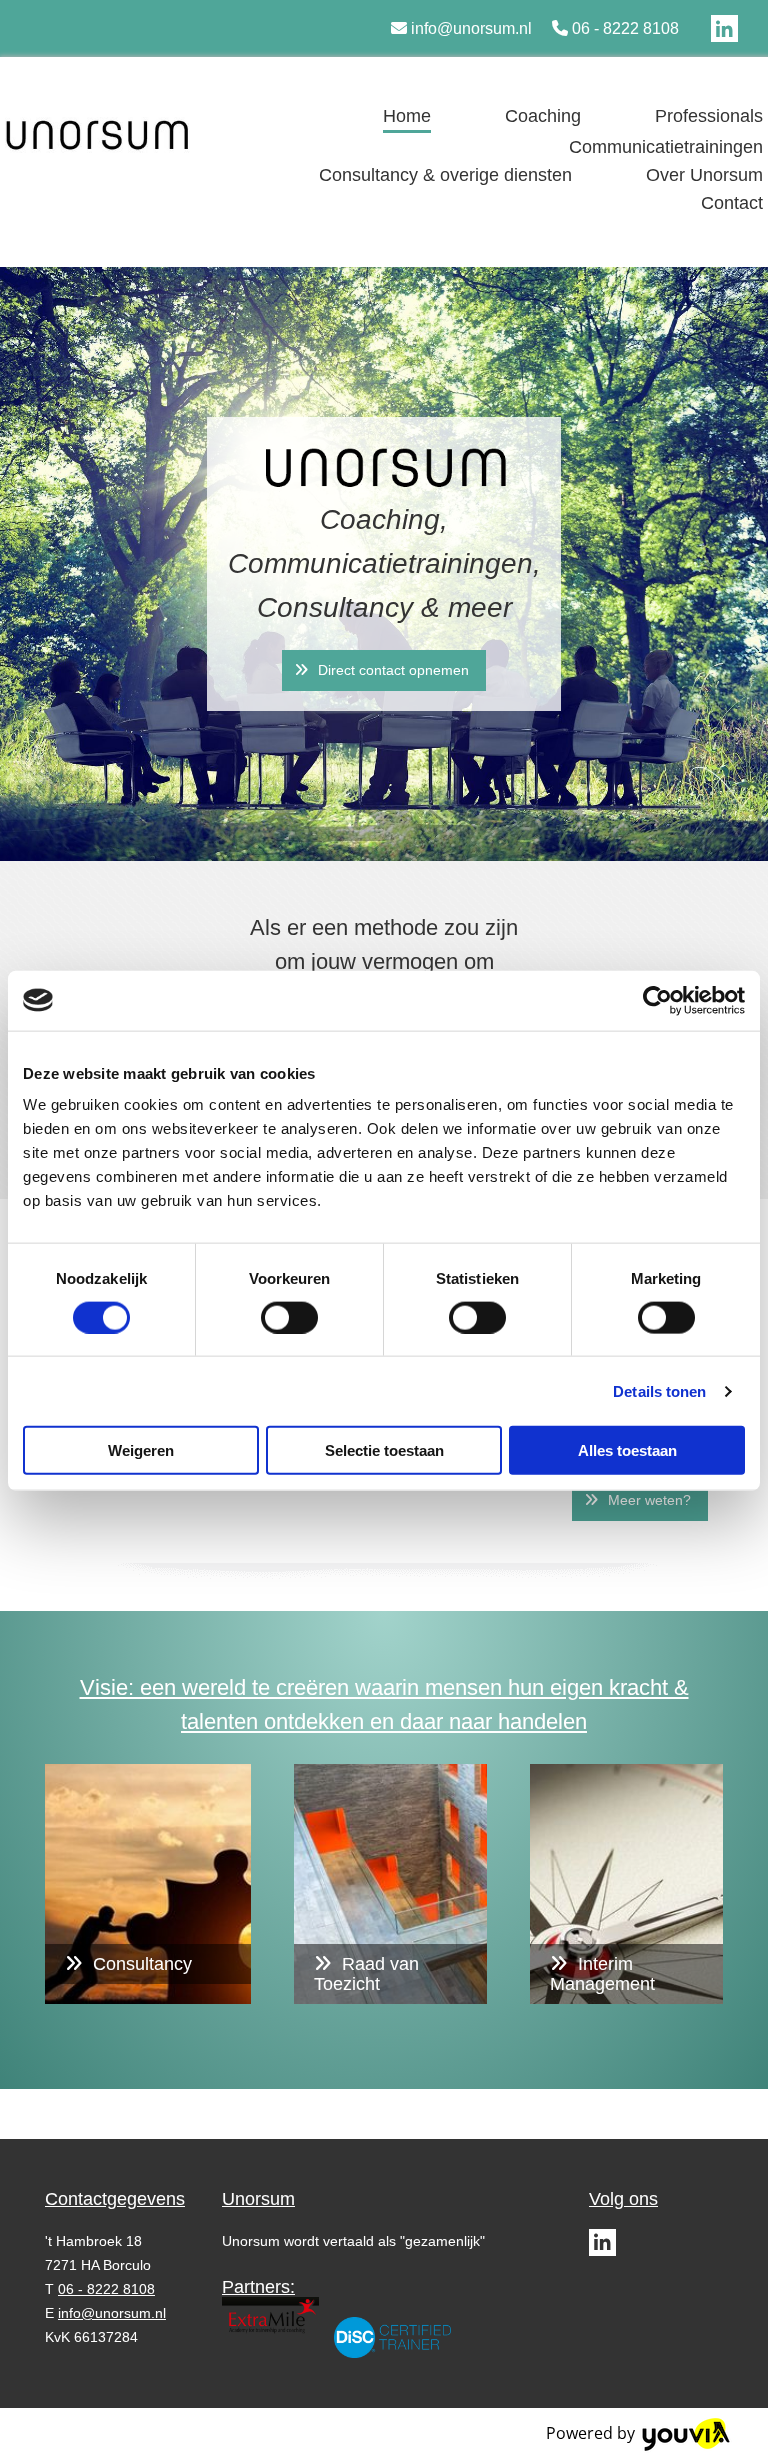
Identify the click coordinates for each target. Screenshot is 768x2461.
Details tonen (659, 1390)
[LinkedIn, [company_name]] (724, 28)
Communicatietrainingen (666, 147)
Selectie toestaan (384, 1450)
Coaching (543, 116)
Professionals (709, 116)
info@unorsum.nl (471, 28)
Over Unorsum (704, 175)
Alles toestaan (627, 1450)
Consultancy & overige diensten (445, 175)
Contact (732, 203)
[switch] (289, 1317)
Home (407, 116)
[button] (384, 670)
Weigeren (141, 1450)
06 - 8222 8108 (625, 28)
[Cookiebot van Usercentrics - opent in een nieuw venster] (657, 1000)
